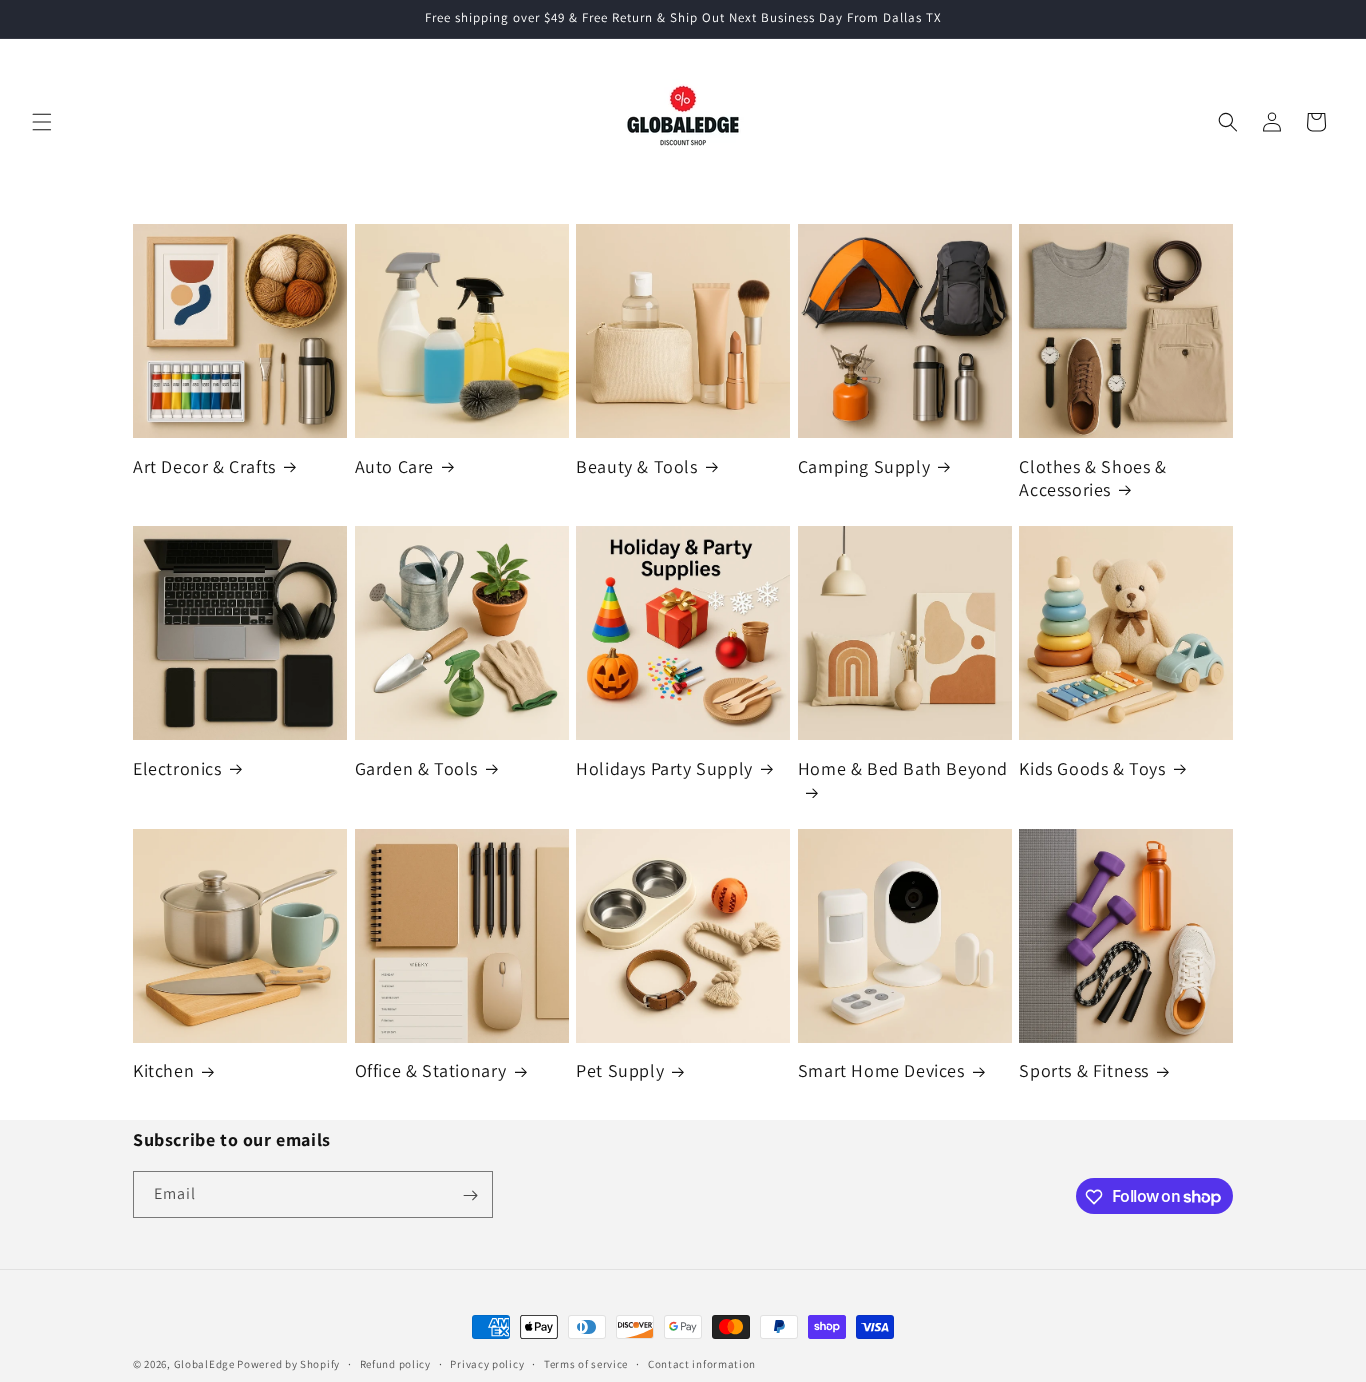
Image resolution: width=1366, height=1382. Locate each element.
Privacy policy (487, 1363)
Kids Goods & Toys (1092, 768)
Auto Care (394, 466)
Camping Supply (864, 466)
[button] (42, 122)
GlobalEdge (204, 1364)
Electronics (177, 768)
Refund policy (395, 1363)
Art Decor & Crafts (204, 466)
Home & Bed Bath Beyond (903, 768)
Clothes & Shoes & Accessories (1092, 478)
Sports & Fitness (1084, 1070)
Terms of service (586, 1363)
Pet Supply (620, 1070)
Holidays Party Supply (664, 768)
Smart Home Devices (881, 1070)
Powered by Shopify (288, 1364)
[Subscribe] (470, 1195)
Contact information (702, 1363)
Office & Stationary (431, 1070)
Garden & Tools (416, 768)
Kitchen (163, 1070)
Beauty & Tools (636, 466)
